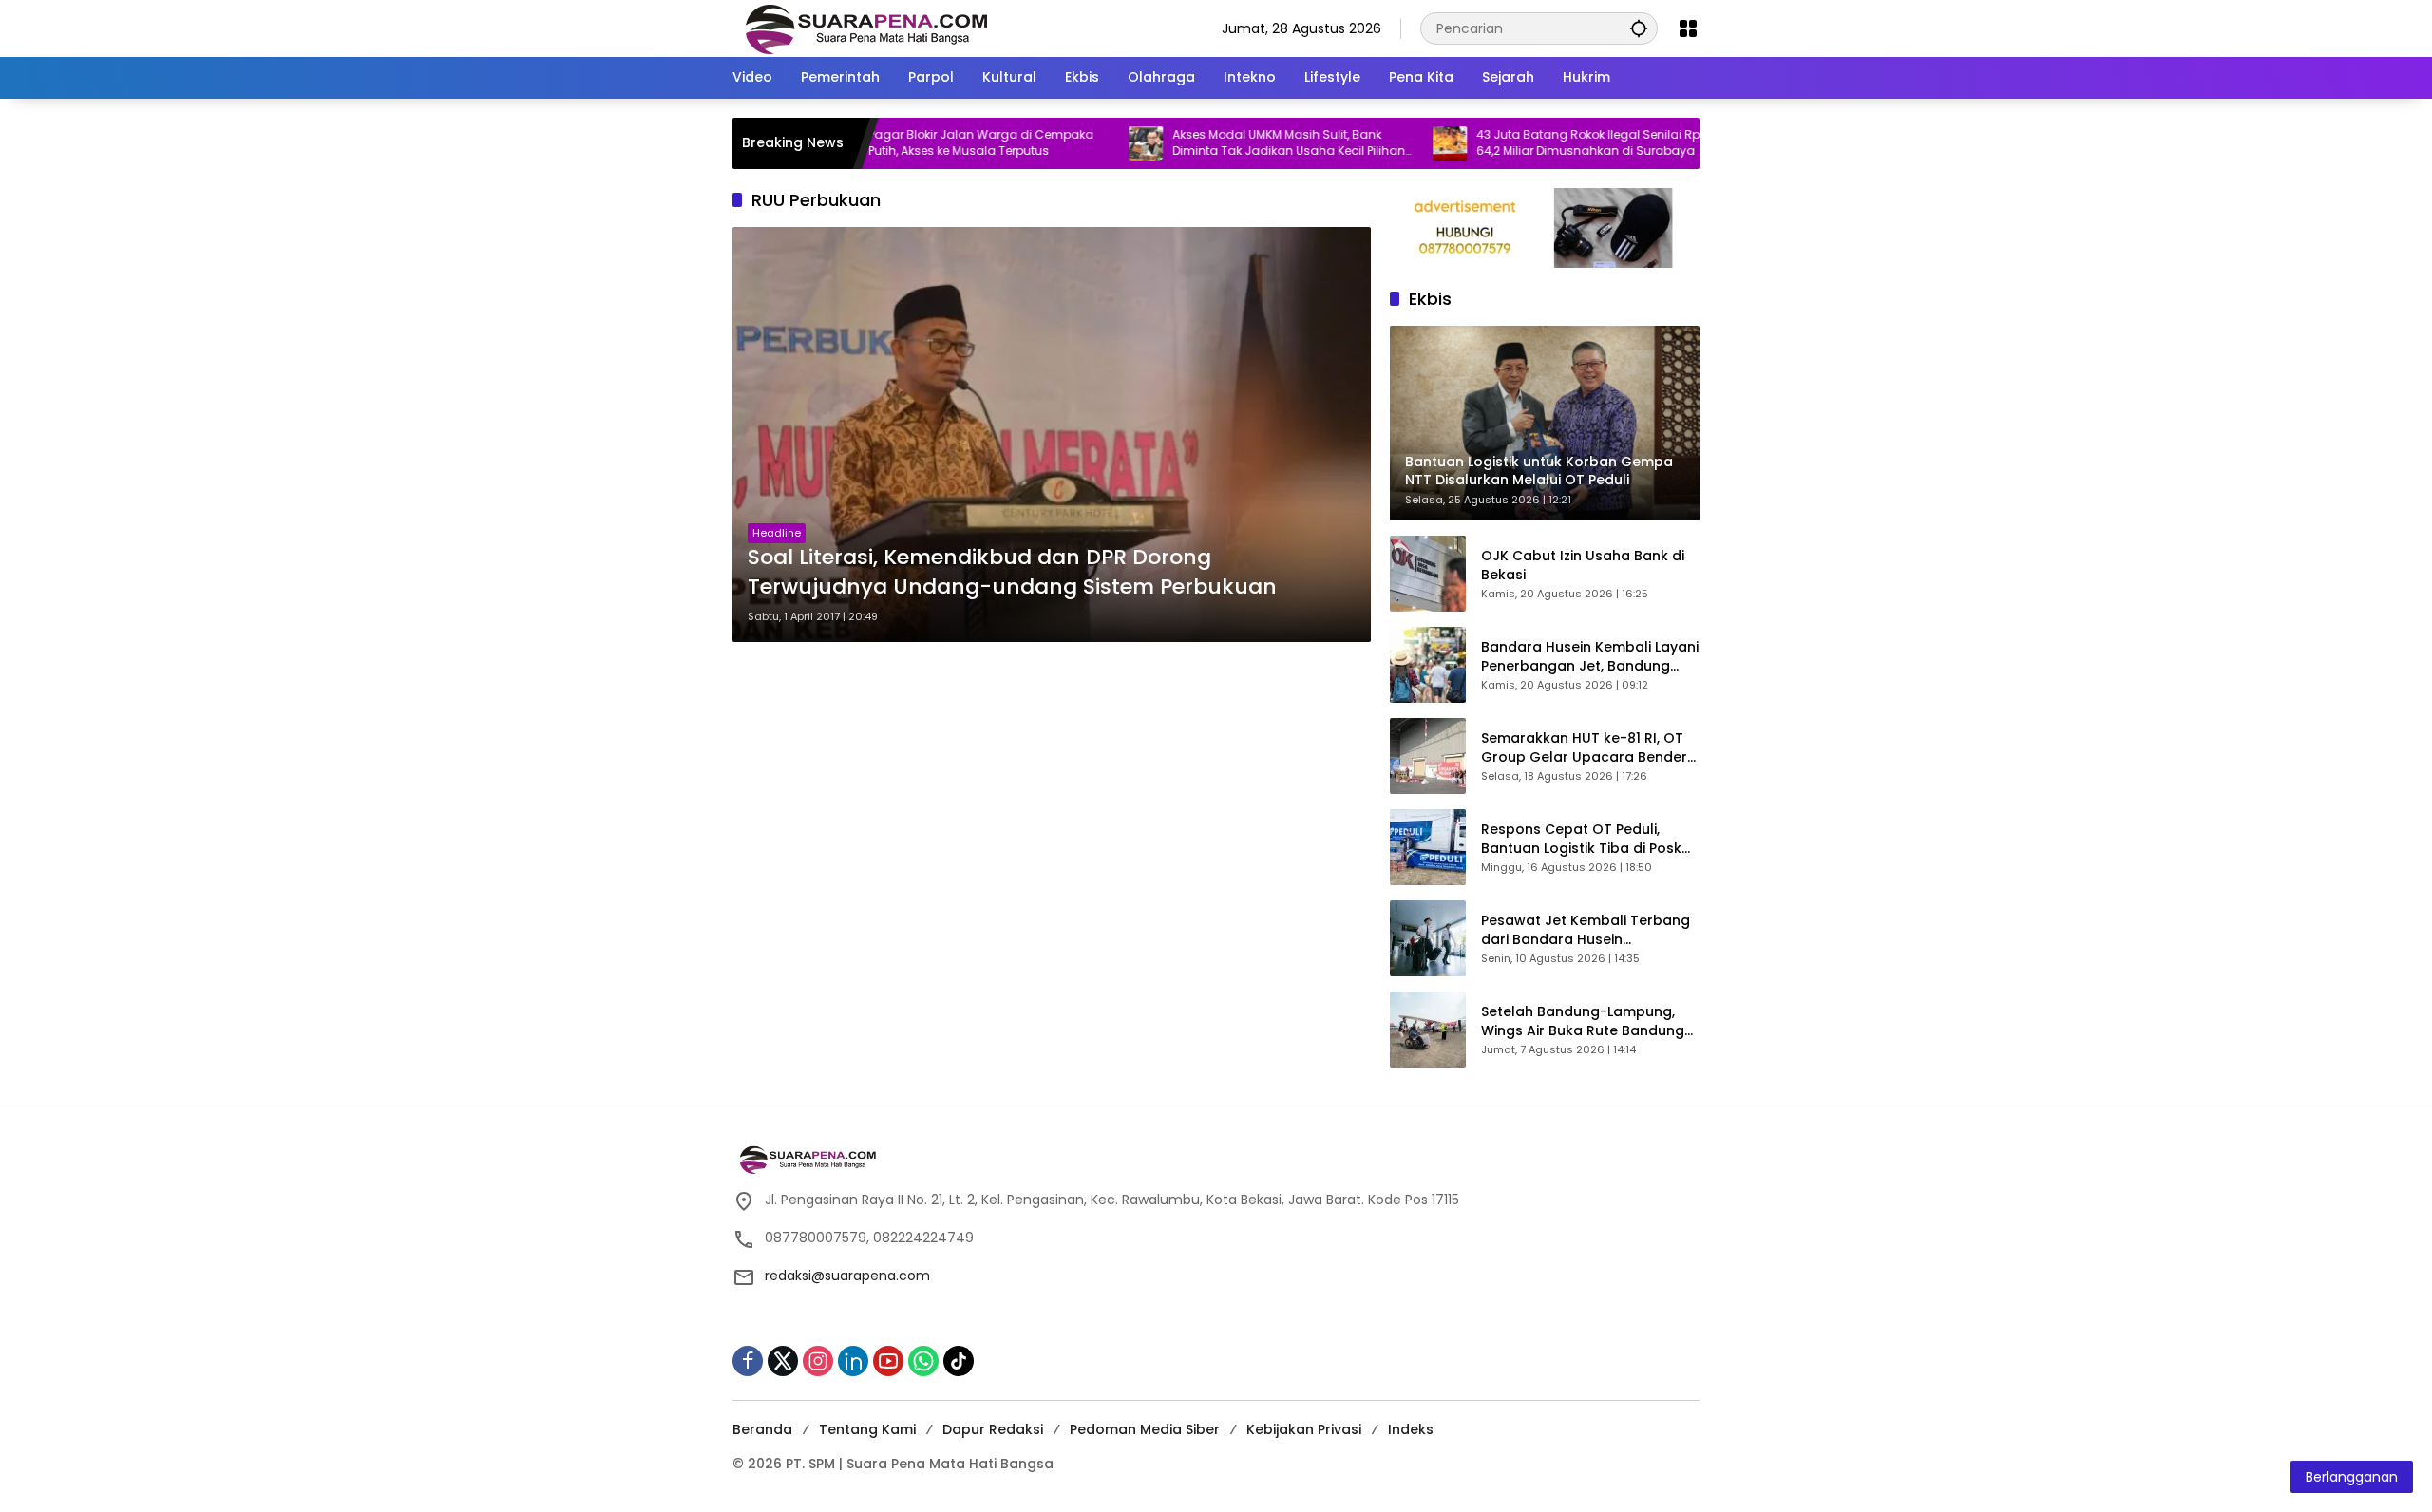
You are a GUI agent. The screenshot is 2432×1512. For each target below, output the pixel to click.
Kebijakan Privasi (1304, 1429)
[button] (1639, 28)
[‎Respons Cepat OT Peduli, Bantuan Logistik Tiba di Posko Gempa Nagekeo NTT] (1428, 847)
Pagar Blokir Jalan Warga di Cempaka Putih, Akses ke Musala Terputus (917, 143)
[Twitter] (783, 1361)
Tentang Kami (867, 1429)
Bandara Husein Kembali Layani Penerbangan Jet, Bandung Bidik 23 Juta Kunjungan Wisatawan (1590, 657)
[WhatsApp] (923, 1361)
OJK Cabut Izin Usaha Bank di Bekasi (1583, 566)
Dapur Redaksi (993, 1429)
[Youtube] (888, 1361)
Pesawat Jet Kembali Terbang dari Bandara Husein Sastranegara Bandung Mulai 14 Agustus (1586, 930)
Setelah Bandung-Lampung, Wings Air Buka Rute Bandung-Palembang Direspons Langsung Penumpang (1586, 1021)
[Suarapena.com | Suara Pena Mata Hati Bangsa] (867, 28)
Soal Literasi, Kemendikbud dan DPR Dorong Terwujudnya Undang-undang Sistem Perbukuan (1012, 572)
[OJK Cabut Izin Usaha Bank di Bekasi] (1428, 574)
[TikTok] (959, 1361)
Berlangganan (2352, 1477)
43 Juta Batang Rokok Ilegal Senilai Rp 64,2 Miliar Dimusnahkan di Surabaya (1524, 143)
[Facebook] (748, 1361)
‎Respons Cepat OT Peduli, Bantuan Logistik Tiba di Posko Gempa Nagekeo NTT (1586, 839)
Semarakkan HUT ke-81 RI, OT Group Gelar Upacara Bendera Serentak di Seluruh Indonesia (1589, 748)
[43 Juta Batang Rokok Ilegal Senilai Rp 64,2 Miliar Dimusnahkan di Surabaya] (1386, 143)
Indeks (1411, 1429)
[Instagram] (818, 1361)
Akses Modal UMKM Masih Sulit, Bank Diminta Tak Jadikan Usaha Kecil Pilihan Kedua (1225, 143)
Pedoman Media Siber (1145, 1429)
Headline (777, 533)
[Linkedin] (853, 1361)
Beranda (762, 1429)
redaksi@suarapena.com (847, 1276)
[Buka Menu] (1688, 28)
